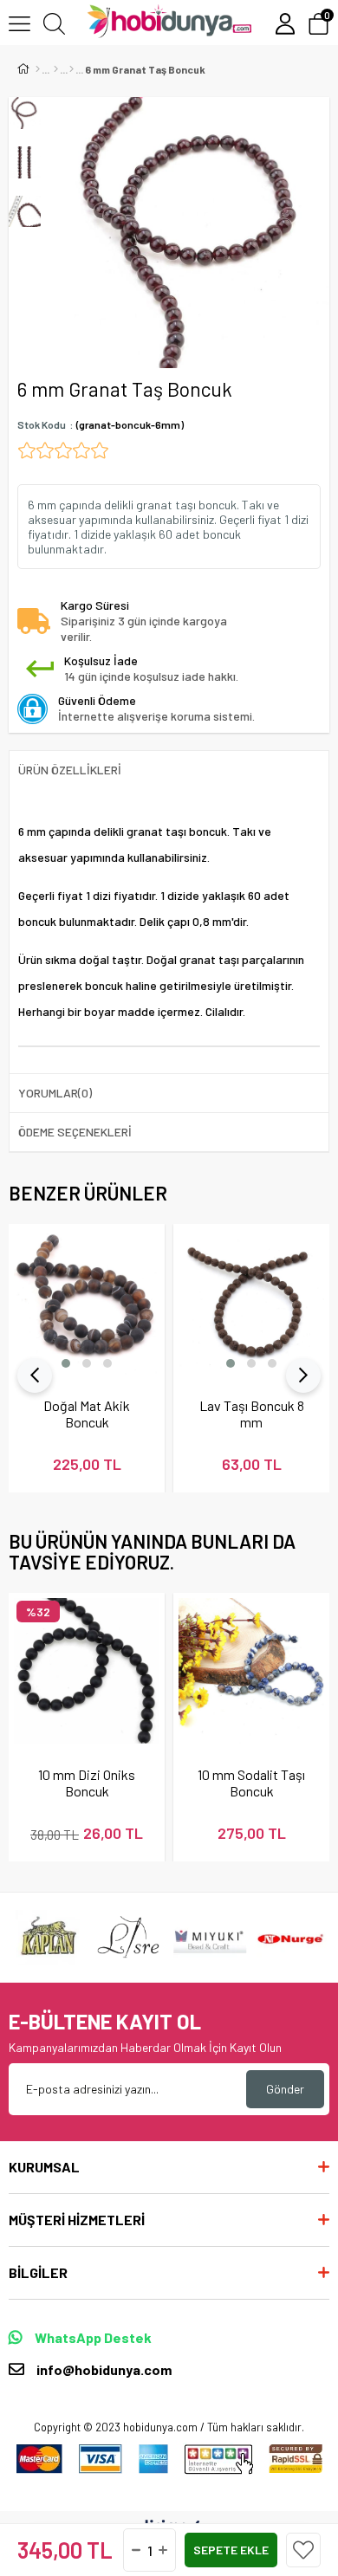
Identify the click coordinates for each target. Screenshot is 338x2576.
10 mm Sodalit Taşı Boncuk (251, 1783)
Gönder (285, 2089)
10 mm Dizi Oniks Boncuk (87, 1783)
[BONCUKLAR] (56, 69)
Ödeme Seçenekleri (75, 1132)
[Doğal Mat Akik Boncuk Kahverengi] (87, 1302)
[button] (66, 1363)
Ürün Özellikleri (70, 770)
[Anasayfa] (38, 69)
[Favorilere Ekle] (303, 2550)
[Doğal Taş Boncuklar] (71, 69)
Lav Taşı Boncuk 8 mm (252, 1414)
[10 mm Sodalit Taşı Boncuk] (251, 1671)
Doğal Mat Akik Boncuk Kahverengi (87, 1414)
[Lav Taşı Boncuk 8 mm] (251, 1302)
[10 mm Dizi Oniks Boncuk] (87, 1671)
